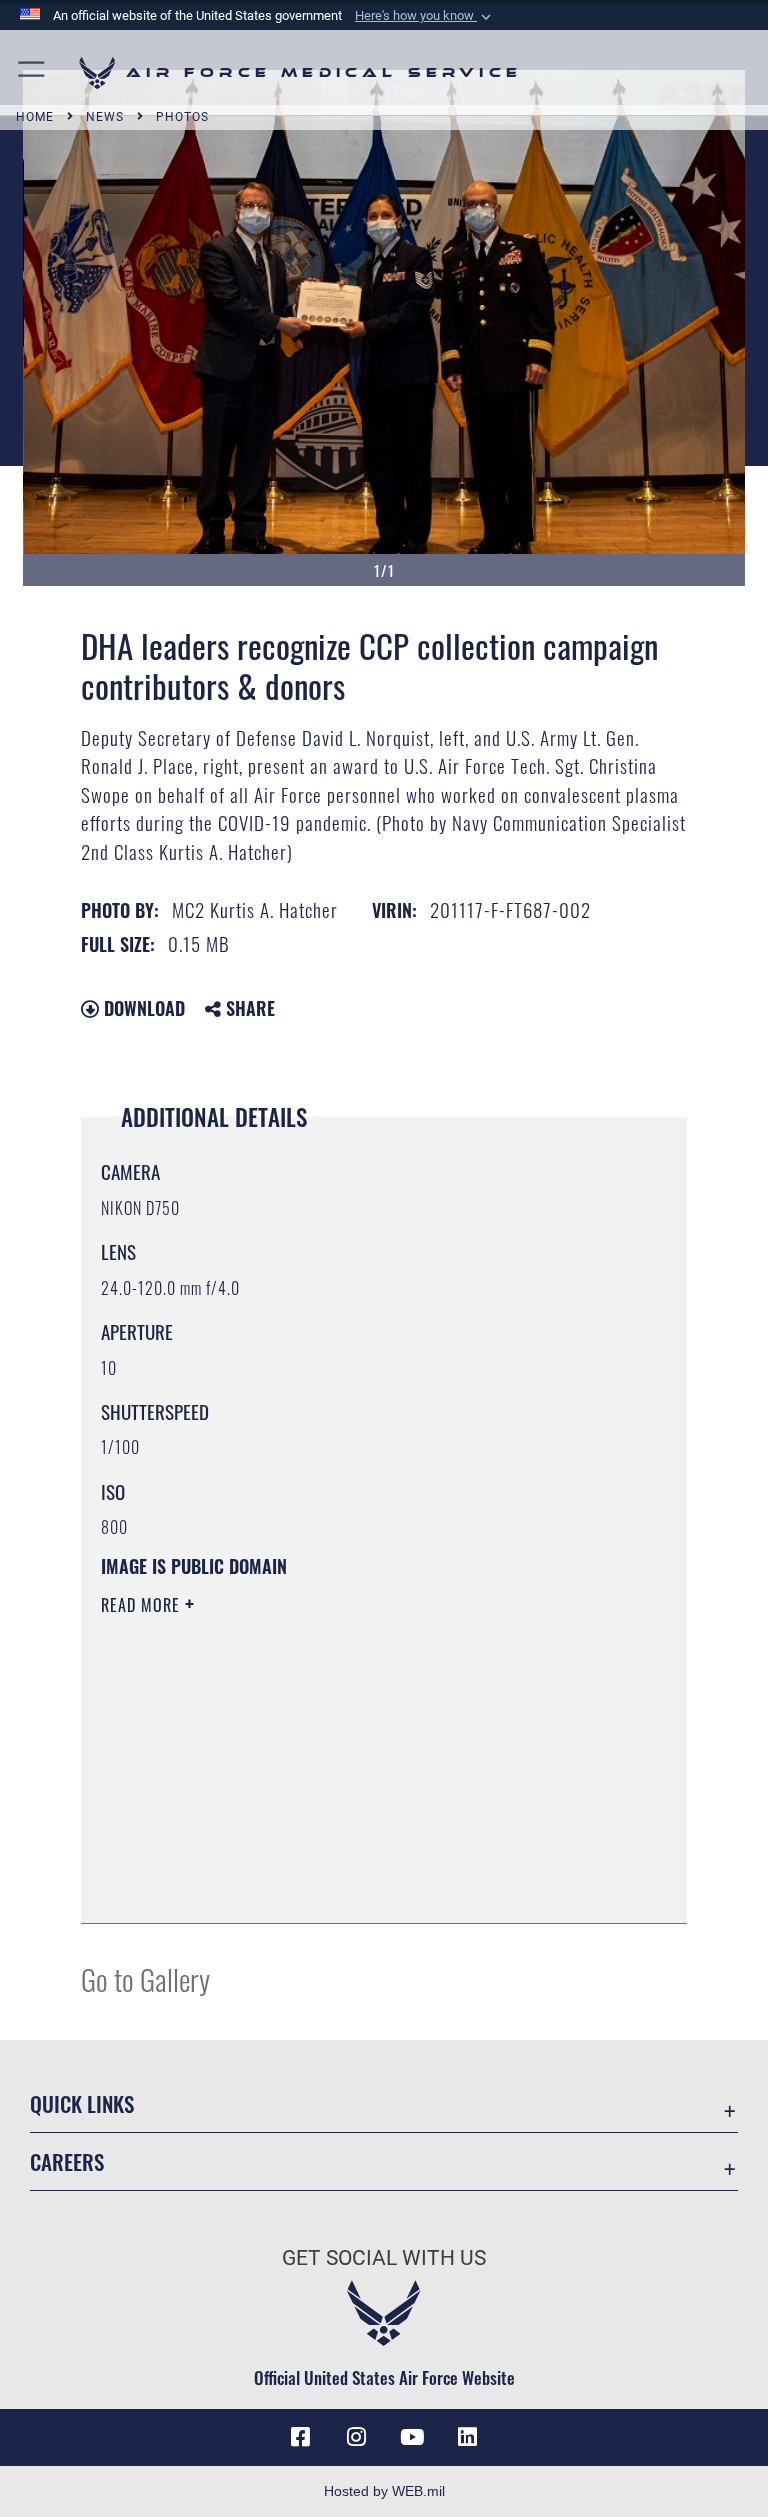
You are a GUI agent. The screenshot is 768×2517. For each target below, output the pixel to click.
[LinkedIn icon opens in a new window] (468, 2437)
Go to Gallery (145, 1978)
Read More (143, 1605)
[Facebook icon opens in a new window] (300, 2437)
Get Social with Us (384, 2258)
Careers (67, 2161)
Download (142, 1008)
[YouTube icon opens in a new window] (412, 2437)
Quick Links (82, 2103)
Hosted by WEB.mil (384, 2491)
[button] (425, 16)
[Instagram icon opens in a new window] (356, 2437)
